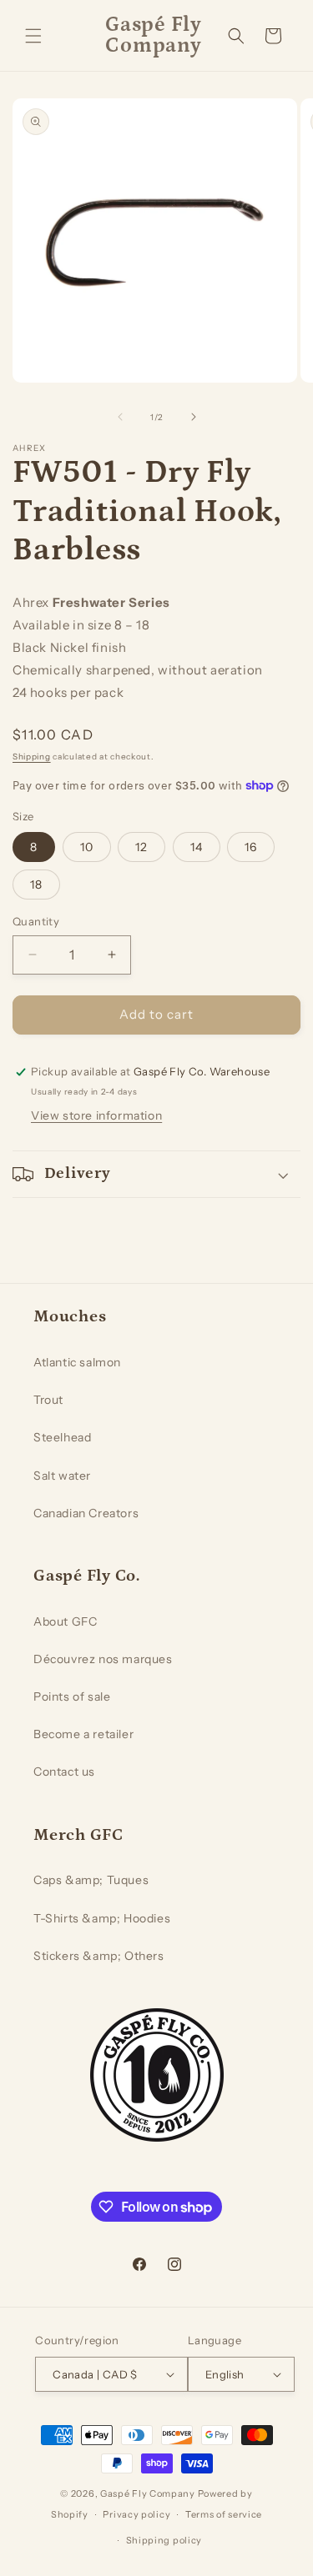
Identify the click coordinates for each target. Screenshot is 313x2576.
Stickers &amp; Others (99, 1956)
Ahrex (31, 602)
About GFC (65, 1621)
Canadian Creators (86, 1513)
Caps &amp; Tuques (91, 1880)
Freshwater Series (111, 602)
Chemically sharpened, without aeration (138, 670)
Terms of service (224, 2514)
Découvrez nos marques (103, 1659)
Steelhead (62, 1437)
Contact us (64, 1772)
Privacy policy (136, 2514)
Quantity (36, 921)
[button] (33, 36)
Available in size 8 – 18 (81, 625)
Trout (48, 1400)
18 (36, 885)
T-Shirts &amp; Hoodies (102, 1918)
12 (141, 847)
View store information (96, 1115)
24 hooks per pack (68, 692)
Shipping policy (164, 2540)
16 (251, 847)
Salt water (62, 1476)
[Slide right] (194, 417)
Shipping (32, 757)
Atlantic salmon (77, 1362)
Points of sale (72, 1696)
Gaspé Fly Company (148, 2493)
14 (197, 847)
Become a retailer (83, 1734)
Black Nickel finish (69, 647)
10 (87, 847)
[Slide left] (120, 417)
